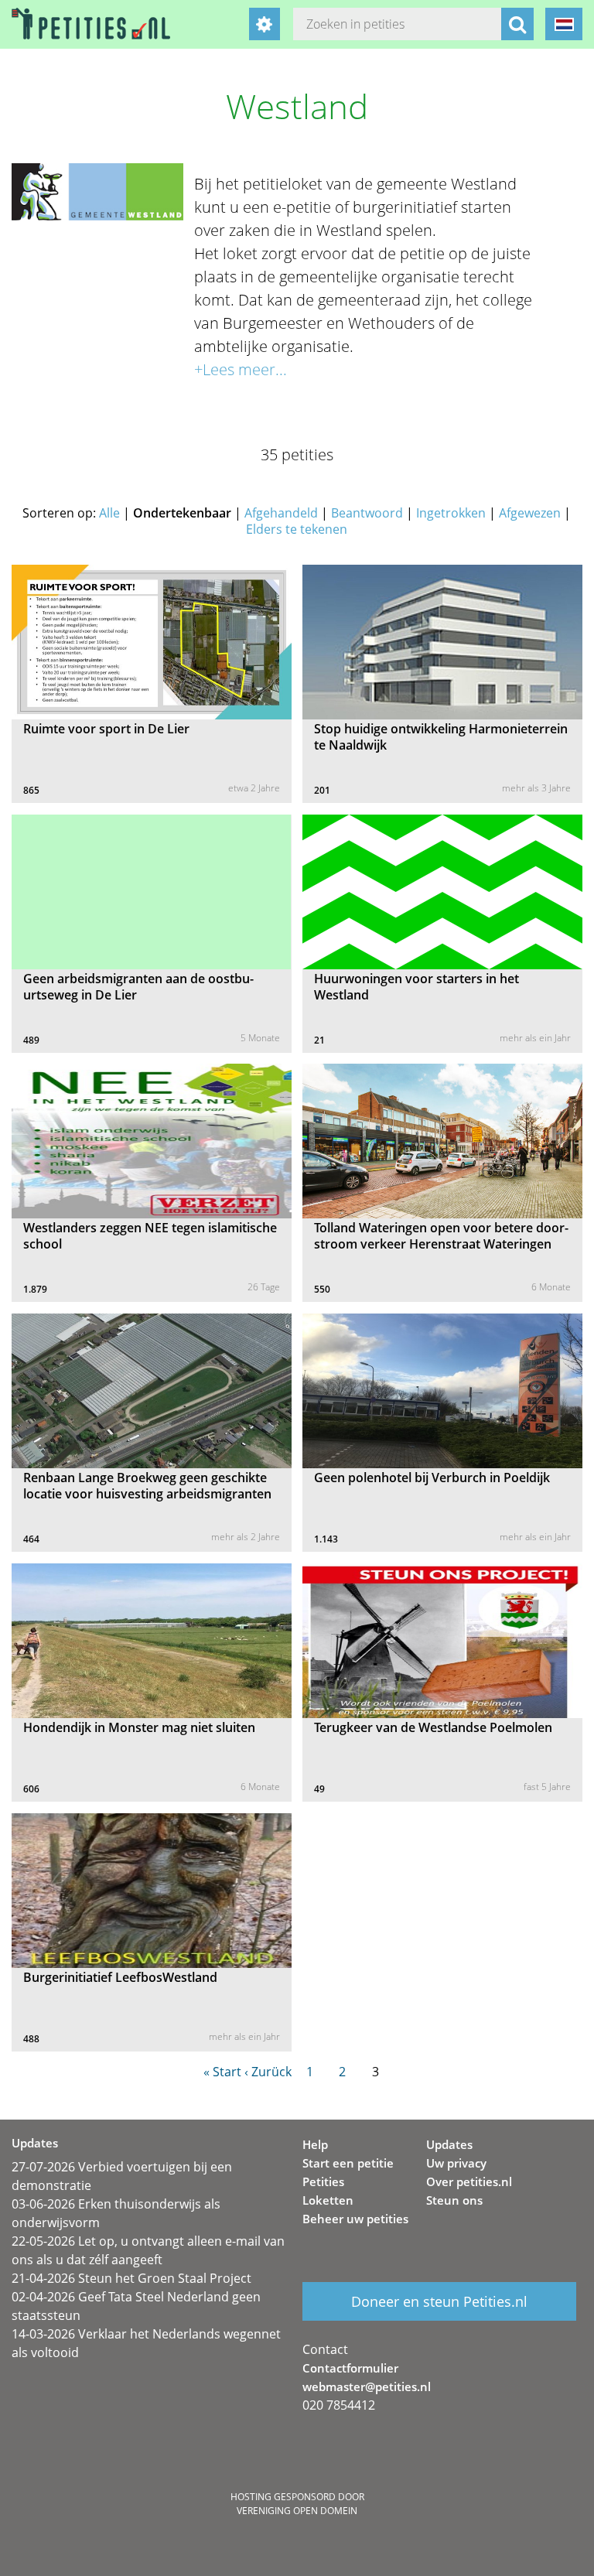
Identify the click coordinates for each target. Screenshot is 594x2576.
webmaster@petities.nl (367, 2386)
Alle (109, 513)
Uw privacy (456, 2163)
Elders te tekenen (297, 529)
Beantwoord (367, 513)
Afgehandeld (281, 513)
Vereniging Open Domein (297, 2511)
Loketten (328, 2200)
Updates (449, 2144)
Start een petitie (348, 2163)
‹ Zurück (268, 2072)
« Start (222, 2072)
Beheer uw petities (355, 2219)
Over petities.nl (469, 2181)
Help (315, 2144)
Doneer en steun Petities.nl (439, 2301)
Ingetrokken (451, 513)
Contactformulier (350, 2368)
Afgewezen (530, 513)
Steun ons (454, 2200)
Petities (323, 2181)
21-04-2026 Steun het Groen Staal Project (131, 2278)
